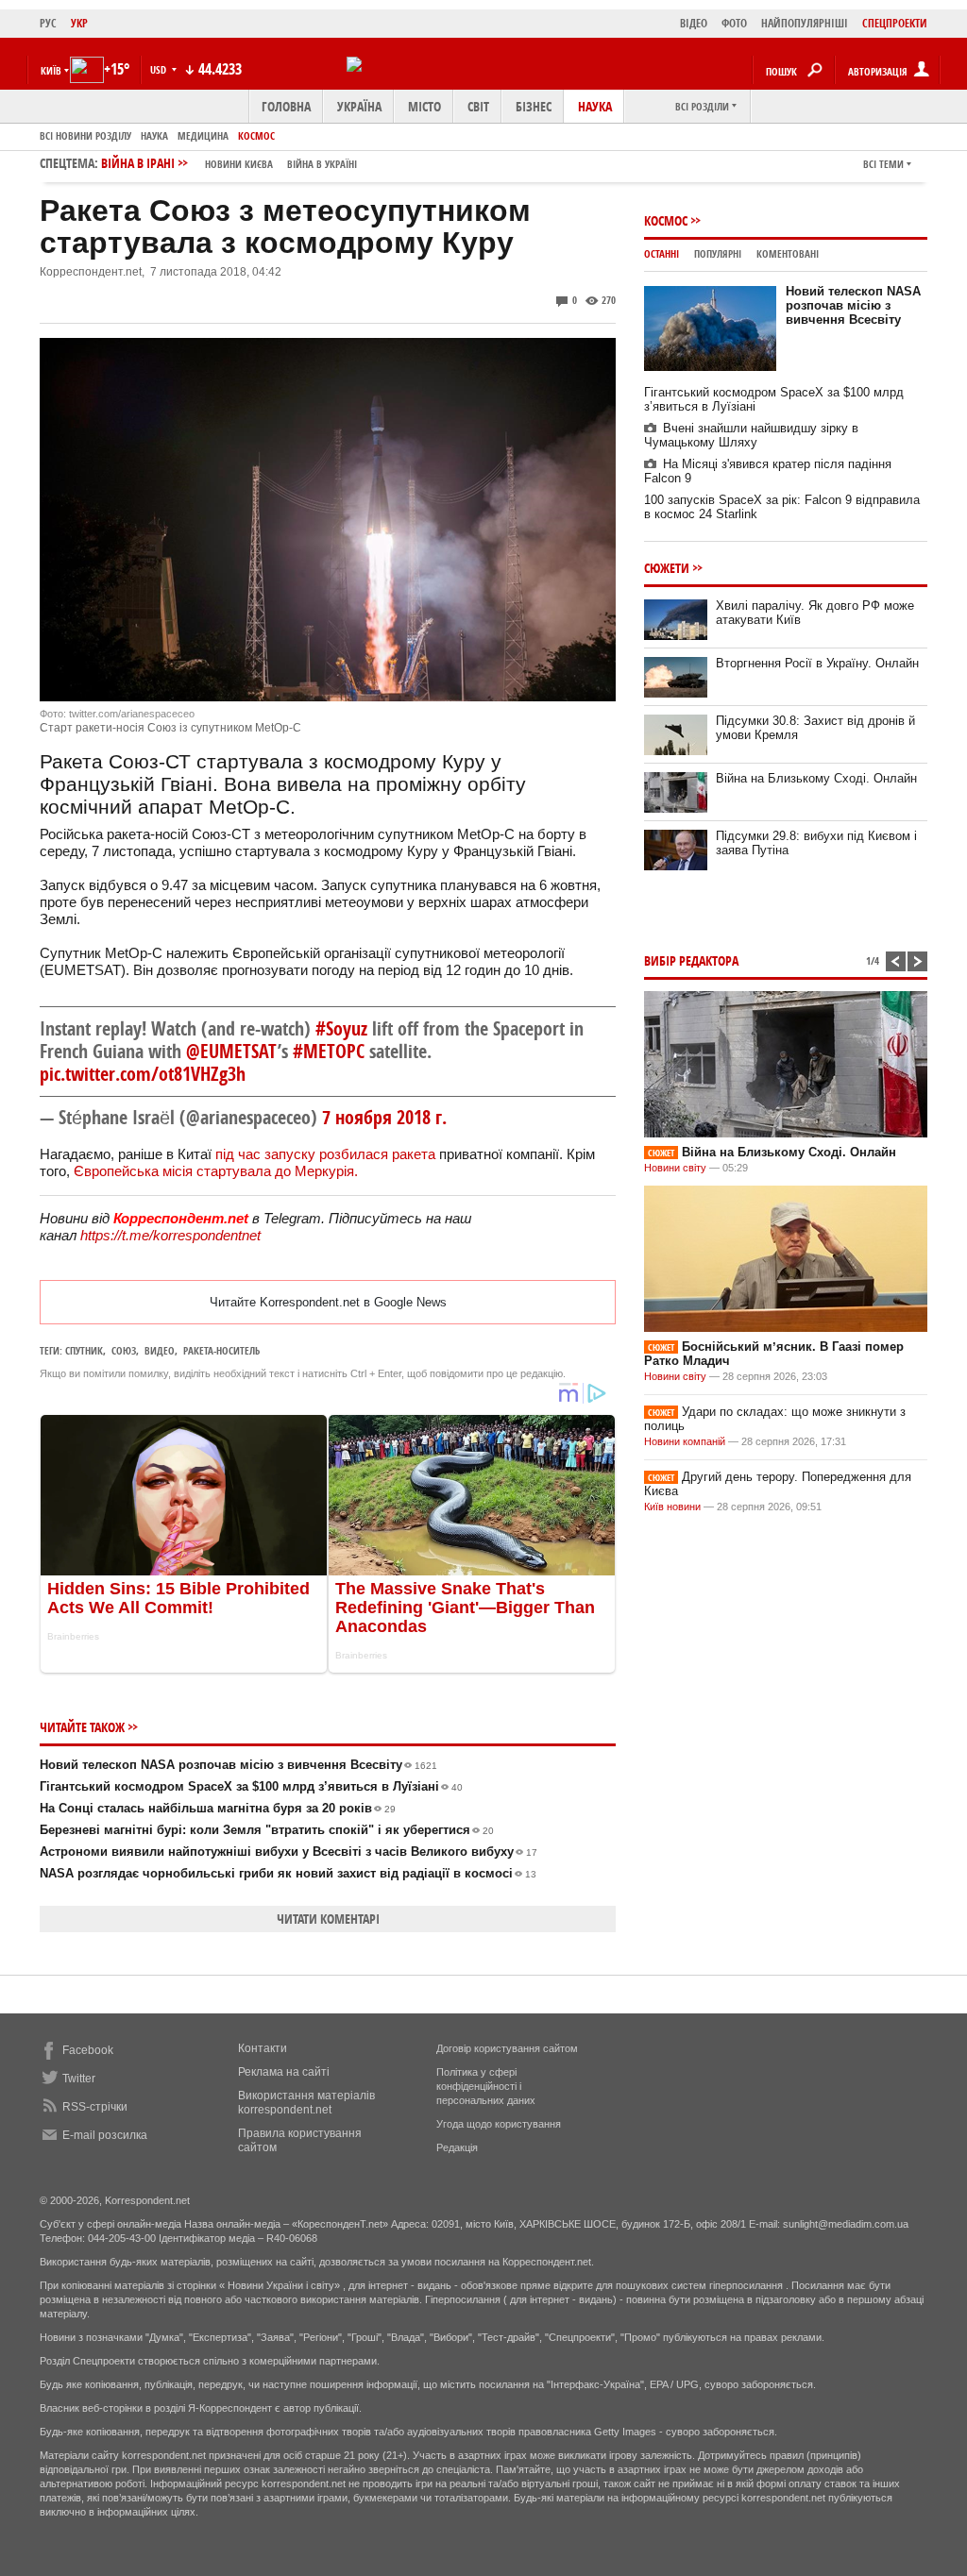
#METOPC (329, 1051)
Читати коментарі (328, 1919)
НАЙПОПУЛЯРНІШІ (805, 23)
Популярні (718, 253)
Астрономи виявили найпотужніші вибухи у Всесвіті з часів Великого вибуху (288, 1852)
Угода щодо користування (499, 2124)
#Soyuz (341, 1028)
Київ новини (672, 1507)
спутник (84, 1350)
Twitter (79, 2079)
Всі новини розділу (85, 135)
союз (124, 1350)
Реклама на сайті (284, 2072)
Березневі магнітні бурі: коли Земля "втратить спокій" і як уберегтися (267, 1830)
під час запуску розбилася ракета (325, 1154)
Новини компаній (685, 1441)
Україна (359, 106)
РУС (48, 23)
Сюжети (667, 568)
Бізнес (534, 106)
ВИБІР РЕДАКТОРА (691, 960)
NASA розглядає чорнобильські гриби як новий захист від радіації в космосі (288, 1873)
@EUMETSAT (232, 1051)
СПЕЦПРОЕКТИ (895, 23)
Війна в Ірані (229, 163)
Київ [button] (51, 70)
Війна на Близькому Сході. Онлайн (816, 778)
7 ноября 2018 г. (384, 1117)
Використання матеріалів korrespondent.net (306, 2103)
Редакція (457, 2147)
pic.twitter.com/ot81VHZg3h (143, 1074)
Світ (478, 106)
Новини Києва (239, 164)
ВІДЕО (694, 23)
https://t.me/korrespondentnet (170, 1235)
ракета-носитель (221, 1350)
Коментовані (788, 253)
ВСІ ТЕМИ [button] (883, 164)
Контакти (263, 2048)
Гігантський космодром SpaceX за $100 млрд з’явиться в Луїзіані (251, 1786)
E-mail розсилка (105, 2135)
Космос (256, 135)
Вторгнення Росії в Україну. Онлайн (817, 663)
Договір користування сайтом (507, 2048)
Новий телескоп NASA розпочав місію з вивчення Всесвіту (238, 1765)
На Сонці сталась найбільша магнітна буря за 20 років (218, 1808)
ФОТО (734, 23)
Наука (595, 106)
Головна (286, 106)
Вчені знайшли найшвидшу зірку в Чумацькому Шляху (751, 435)
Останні (662, 253)
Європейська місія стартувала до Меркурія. (216, 1171)
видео (160, 1350)
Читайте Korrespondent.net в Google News (328, 1302)
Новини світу (675, 1168)
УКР (79, 23)
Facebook (88, 2050)
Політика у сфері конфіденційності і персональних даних (486, 2086)
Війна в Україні (322, 164)
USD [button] (160, 69)
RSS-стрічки (95, 2107)
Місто (424, 106)
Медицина (203, 135)
